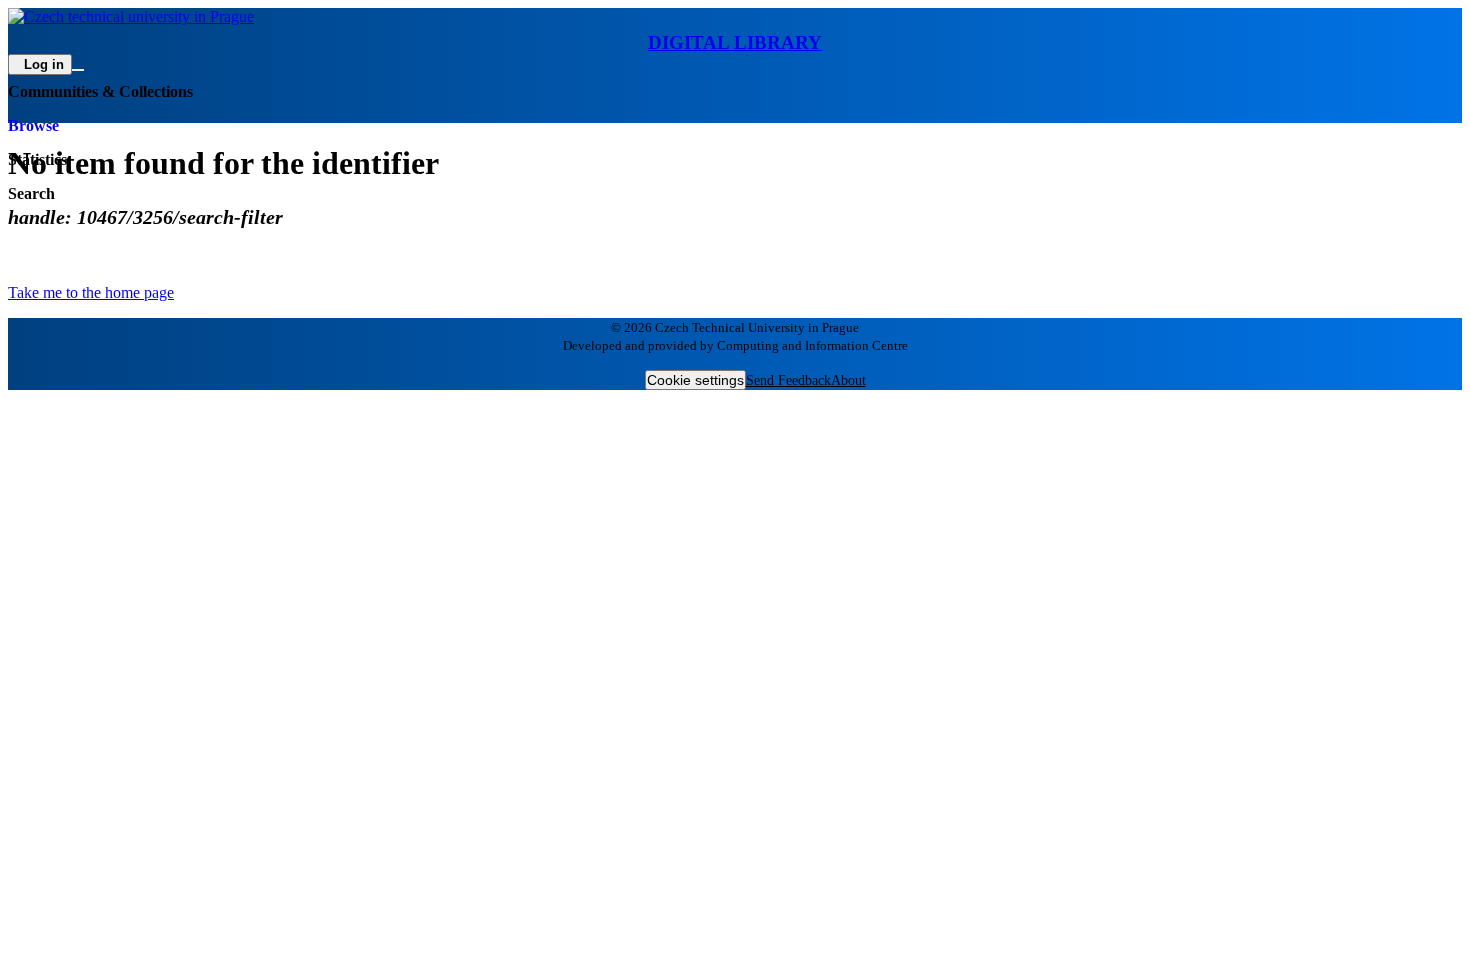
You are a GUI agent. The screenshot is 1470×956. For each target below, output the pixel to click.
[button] (735, 31)
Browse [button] (33, 125)
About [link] (848, 380)
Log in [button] (44, 64)
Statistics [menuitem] (37, 159)
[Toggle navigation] (78, 70)
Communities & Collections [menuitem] (100, 91)
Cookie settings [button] (695, 380)
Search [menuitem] (31, 193)
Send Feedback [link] (788, 380)
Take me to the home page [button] (91, 292)
